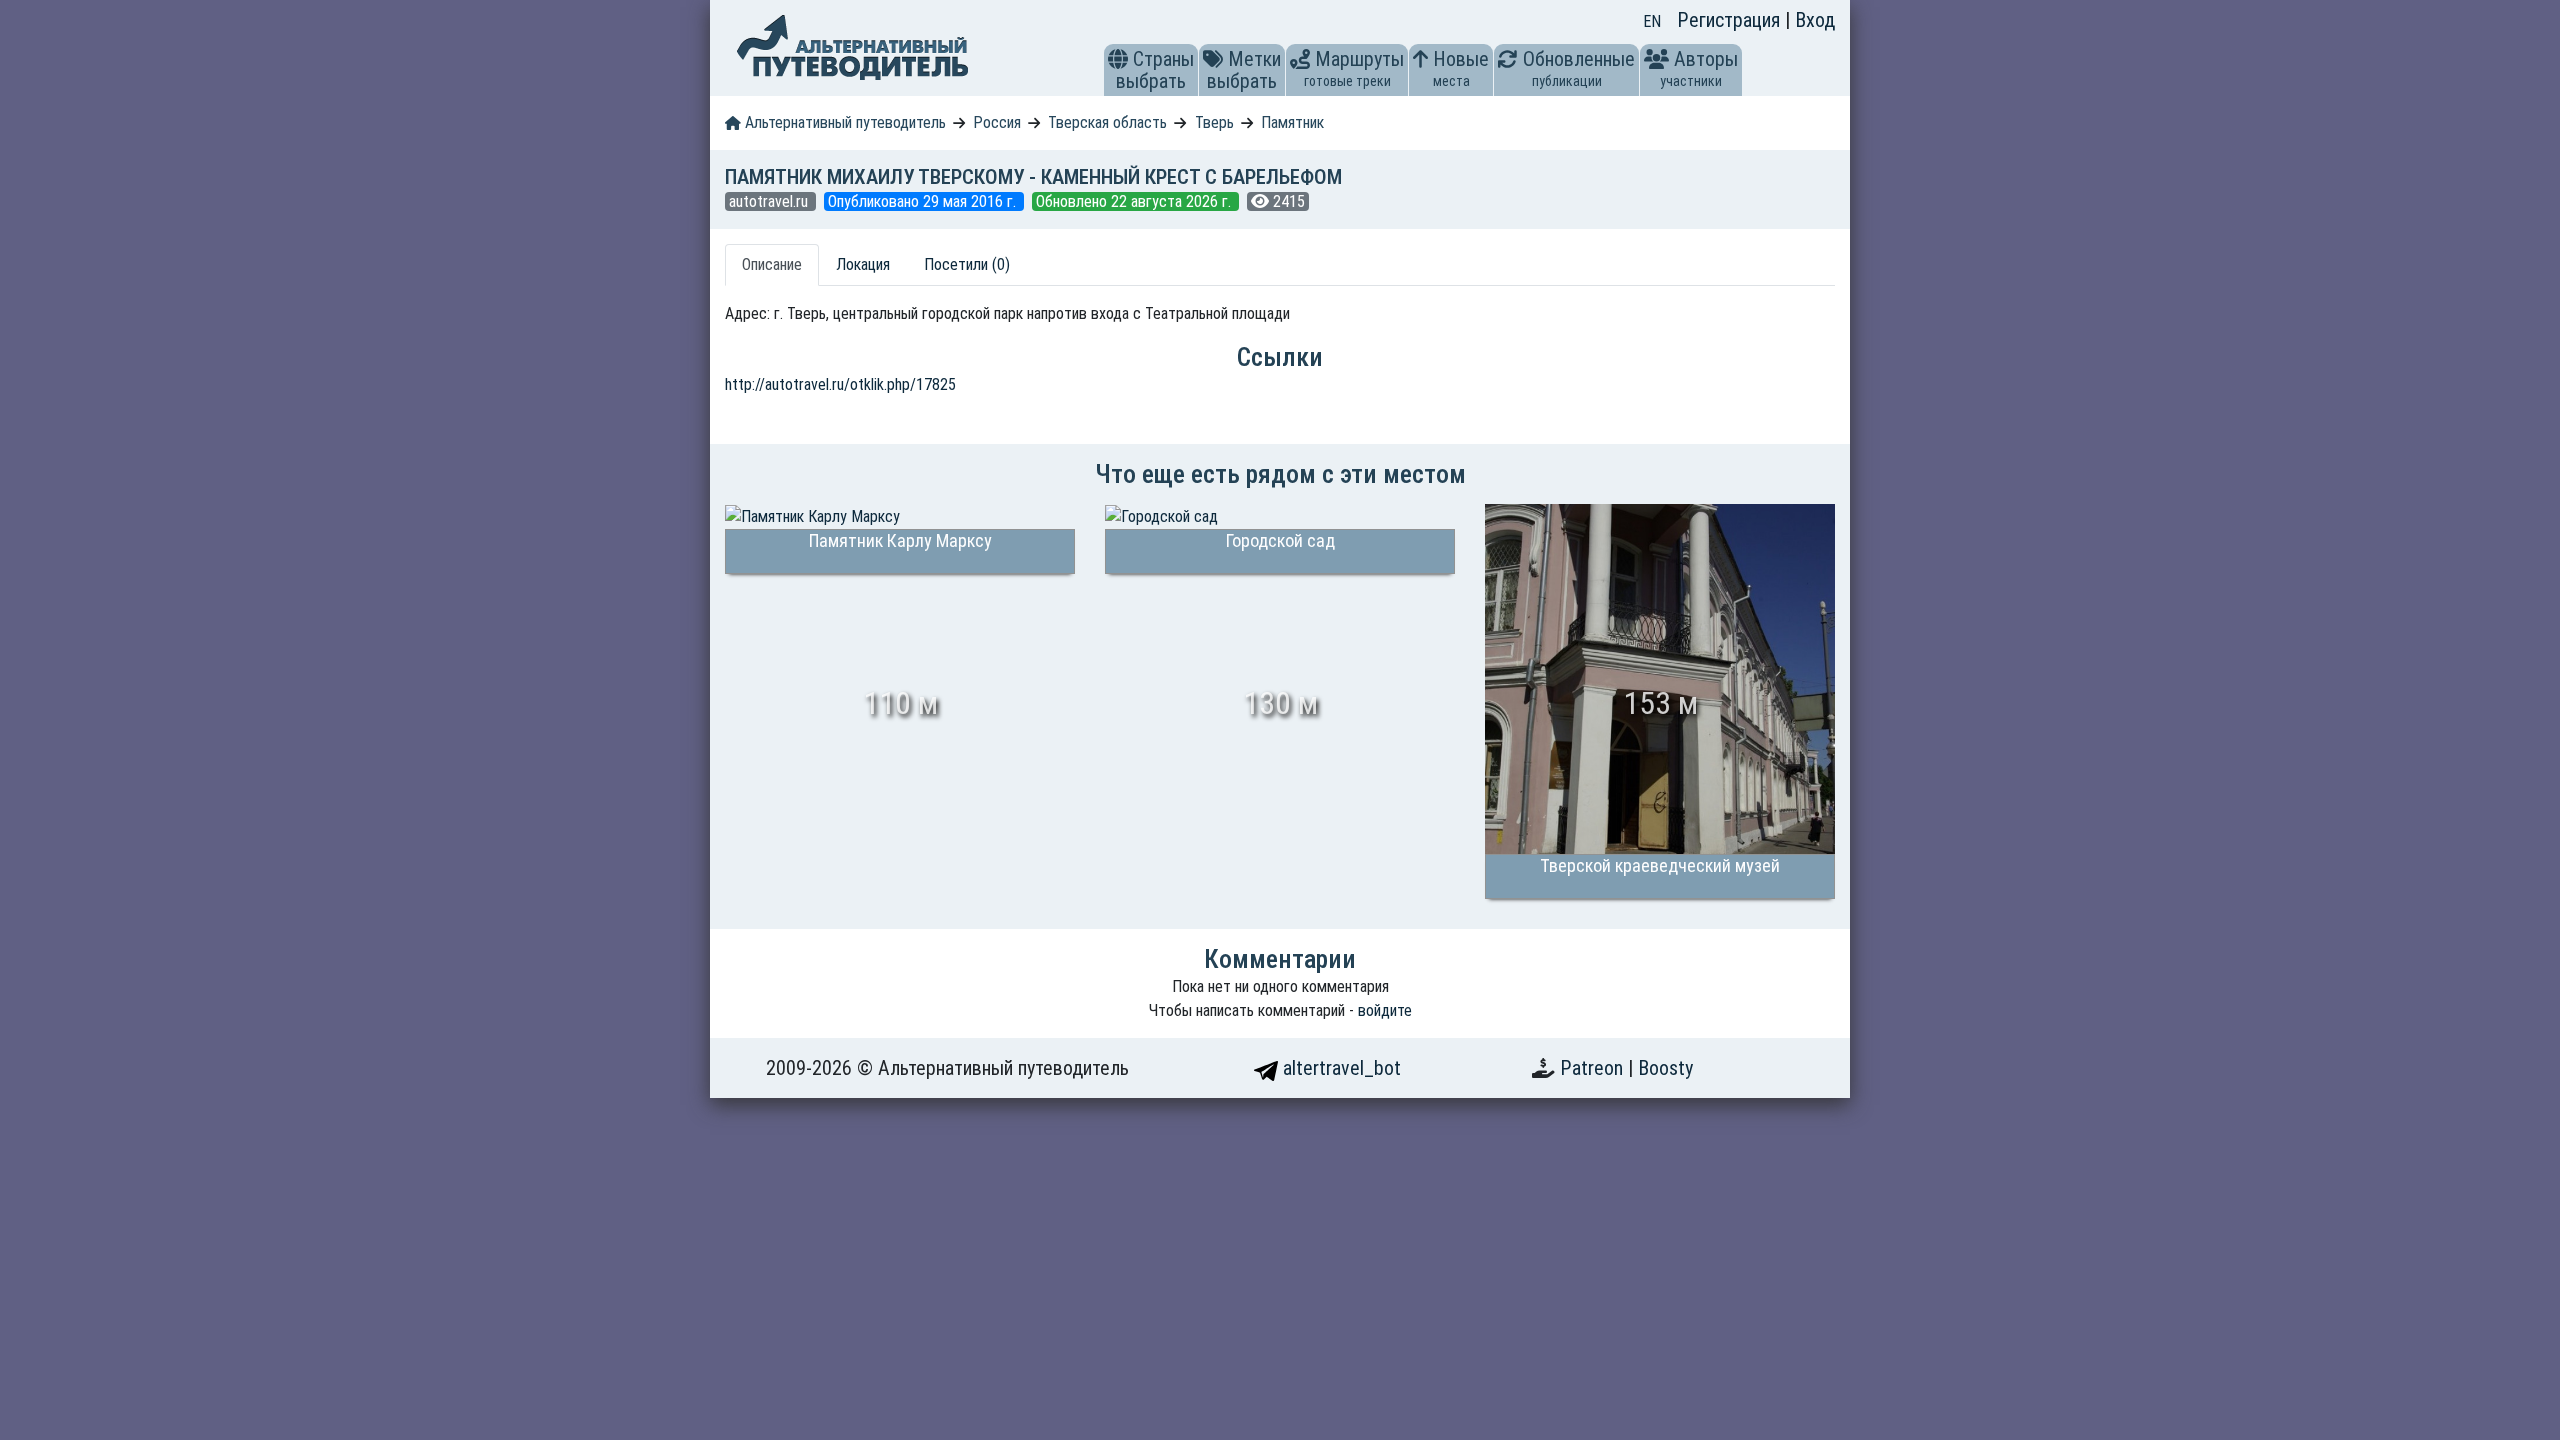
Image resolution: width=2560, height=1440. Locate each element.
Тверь (1214, 122)
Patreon (1594, 1068)
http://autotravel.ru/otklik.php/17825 (840, 384)
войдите (1385, 1010)
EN (1652, 21)
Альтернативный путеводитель (843, 122)
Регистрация (1731, 20)
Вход (1815, 20)
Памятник (1292, 122)
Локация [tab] (863, 264)
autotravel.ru (770, 201)
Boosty (1665, 1068)
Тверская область (1107, 122)
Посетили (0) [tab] (967, 264)
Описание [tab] (772, 264)
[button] (1118, 59)
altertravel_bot (1339, 1068)
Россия (997, 122)
